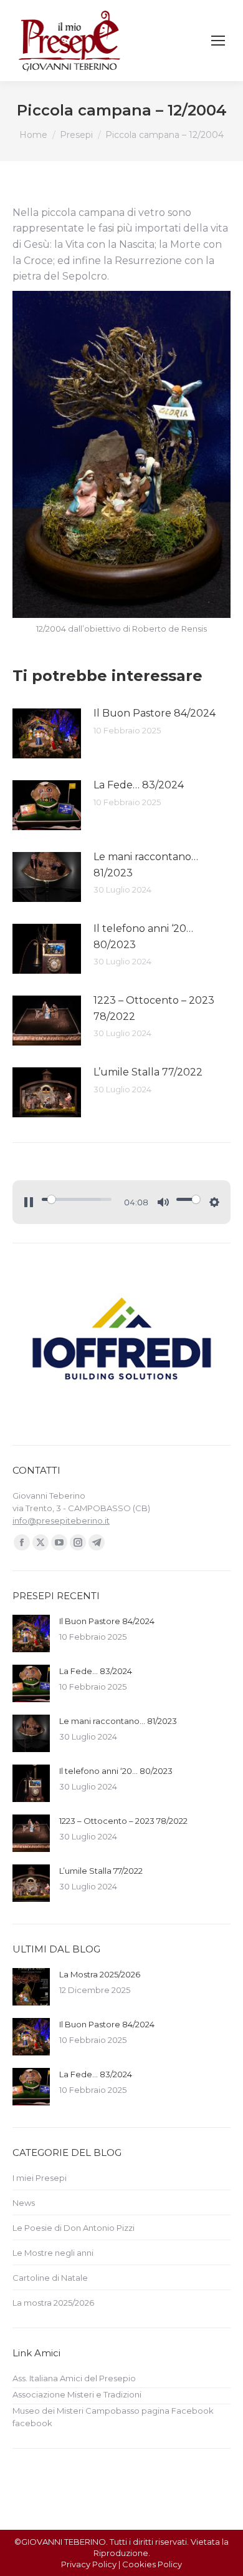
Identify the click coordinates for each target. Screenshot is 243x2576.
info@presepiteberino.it (61, 1521)
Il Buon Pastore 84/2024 (155, 713)
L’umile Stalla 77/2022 (148, 1072)
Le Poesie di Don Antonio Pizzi (74, 2228)
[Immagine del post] (47, 733)
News (24, 2203)
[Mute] (163, 1202)
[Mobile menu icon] (218, 41)
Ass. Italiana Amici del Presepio (74, 2378)
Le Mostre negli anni (53, 2253)
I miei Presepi (40, 2178)
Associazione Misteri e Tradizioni (77, 2394)
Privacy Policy (89, 2564)
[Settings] (214, 1202)
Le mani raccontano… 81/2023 (146, 865)
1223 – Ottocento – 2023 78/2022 (154, 1008)
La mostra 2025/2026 (53, 2303)
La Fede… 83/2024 (139, 785)
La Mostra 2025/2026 (100, 1974)
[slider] (77, 1199)
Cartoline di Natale (50, 2278)
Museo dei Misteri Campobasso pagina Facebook (113, 2411)
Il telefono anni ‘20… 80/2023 (143, 937)
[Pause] (29, 1202)
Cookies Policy (152, 2564)
